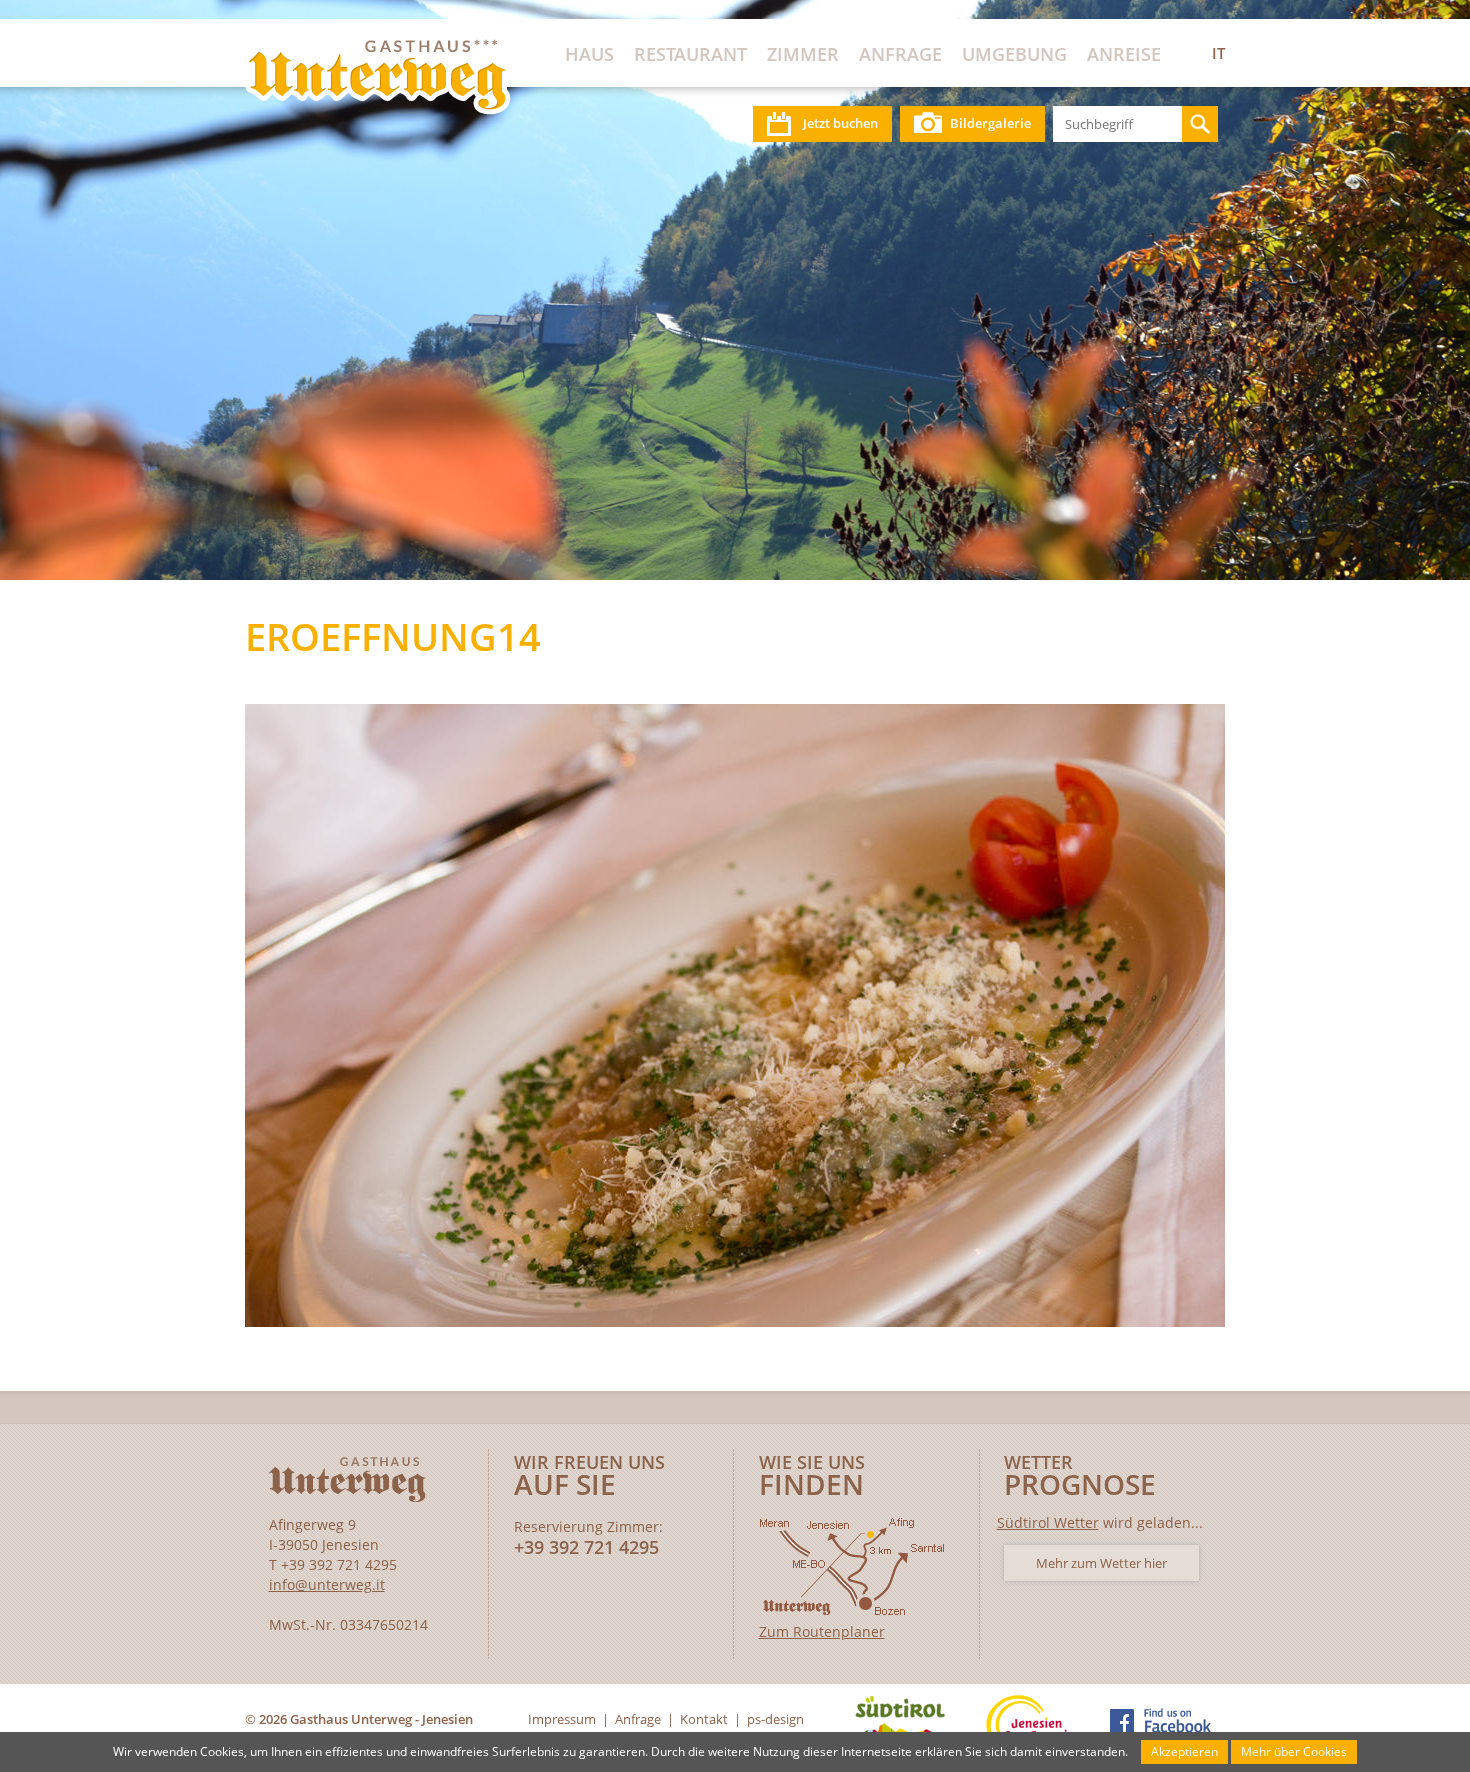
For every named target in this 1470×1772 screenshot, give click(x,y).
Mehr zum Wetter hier (1101, 1563)
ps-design (775, 1719)
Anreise (1124, 54)
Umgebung (1014, 54)
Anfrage (900, 54)
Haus (589, 54)
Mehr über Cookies (1294, 1751)
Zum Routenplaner (822, 1631)
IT (1218, 53)
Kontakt (704, 1719)
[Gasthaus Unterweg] (378, 77)
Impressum (562, 1719)
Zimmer (803, 54)
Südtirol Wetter (1048, 1522)
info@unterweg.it (327, 1584)
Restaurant (690, 54)
